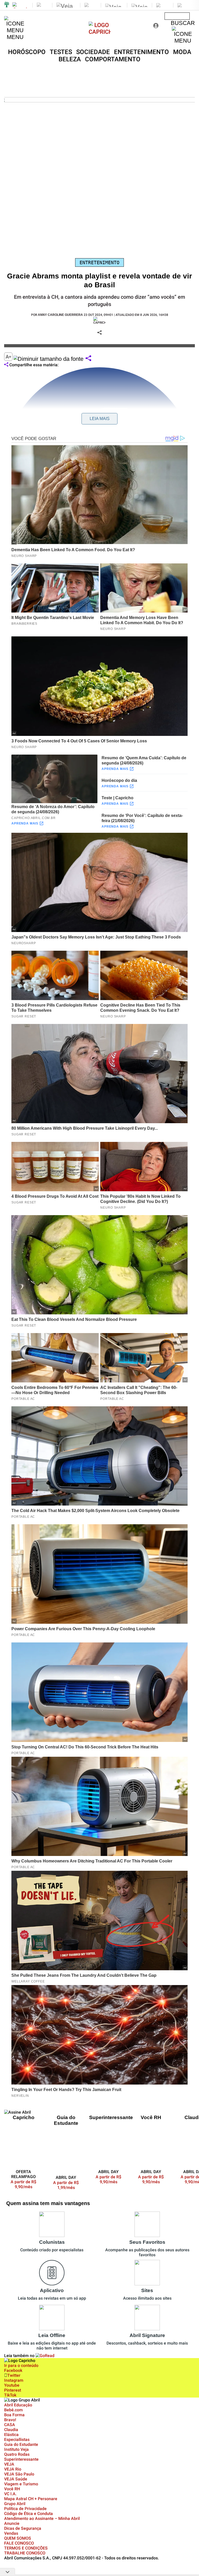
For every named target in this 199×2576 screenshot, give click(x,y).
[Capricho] (100, 32)
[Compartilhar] (88, 359)
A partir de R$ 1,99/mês (66, 2185)
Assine (177, 16)
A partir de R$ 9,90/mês (27, 2184)
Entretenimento (99, 262)
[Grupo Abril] (7, 5)
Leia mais (100, 419)
